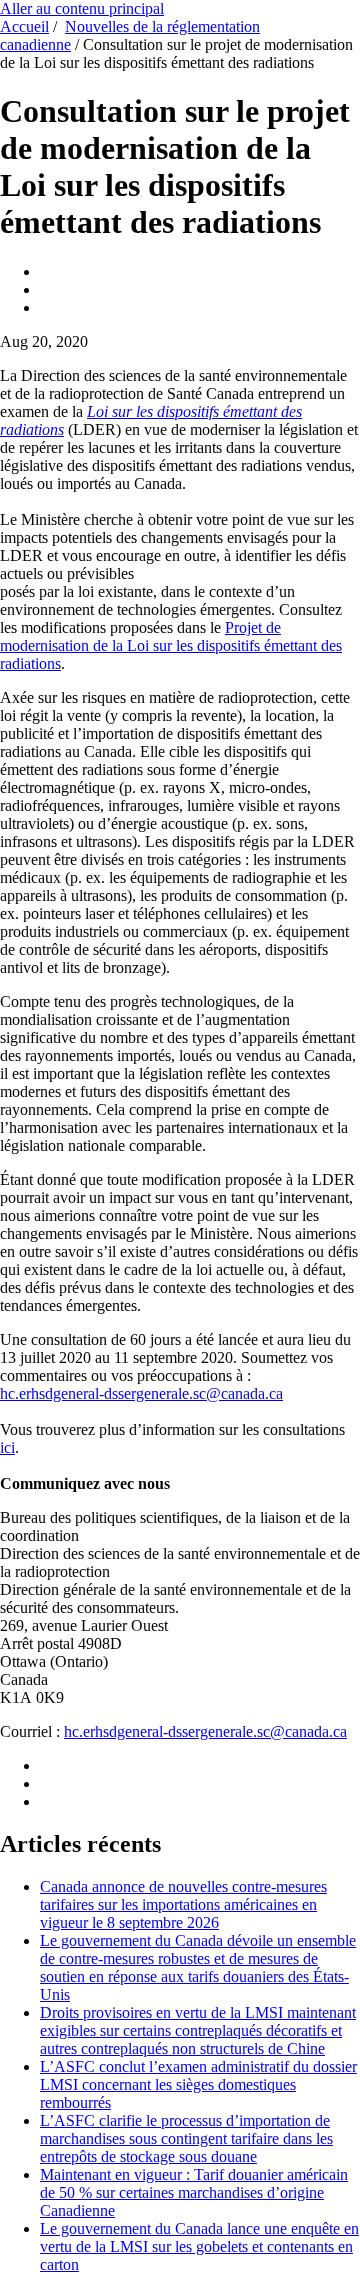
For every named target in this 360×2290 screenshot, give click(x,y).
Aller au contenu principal (82, 8)
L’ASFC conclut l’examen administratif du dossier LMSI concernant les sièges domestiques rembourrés (198, 2084)
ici (7, 1447)
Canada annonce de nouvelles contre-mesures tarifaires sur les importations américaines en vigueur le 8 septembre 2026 (183, 1904)
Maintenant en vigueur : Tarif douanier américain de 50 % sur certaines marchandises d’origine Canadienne (194, 2192)
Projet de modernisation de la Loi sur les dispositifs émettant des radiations (171, 645)
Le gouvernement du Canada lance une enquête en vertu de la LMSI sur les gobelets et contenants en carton (199, 2246)
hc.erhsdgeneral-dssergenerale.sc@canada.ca (141, 1393)
